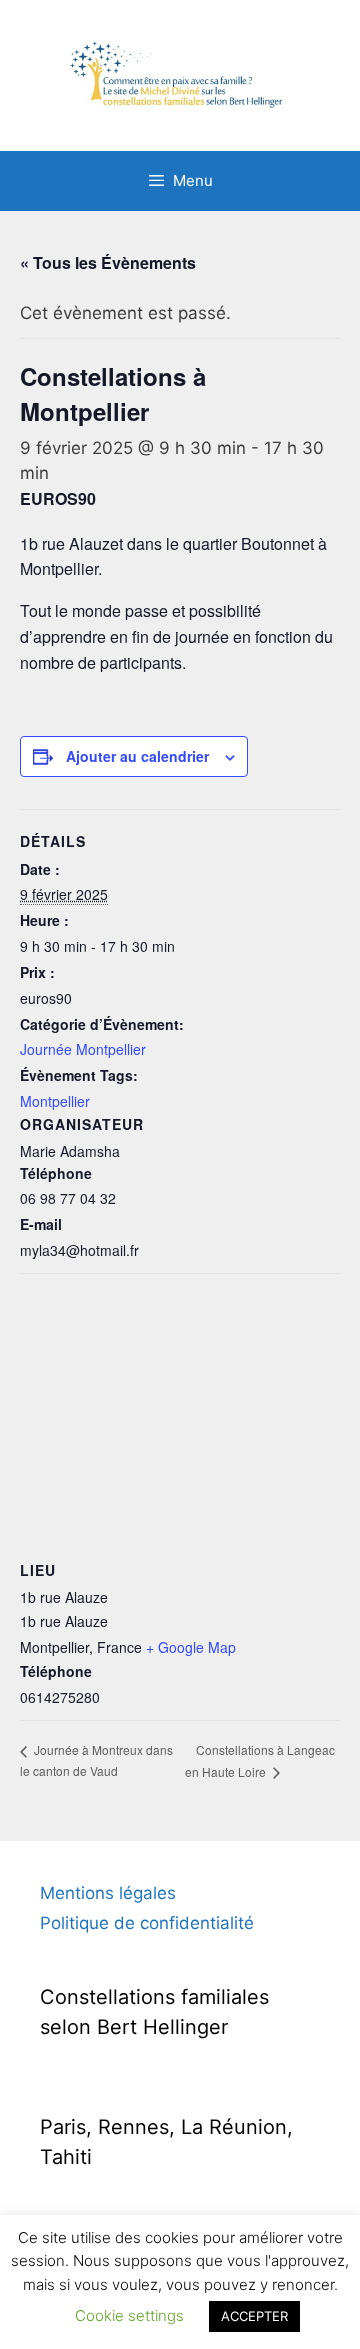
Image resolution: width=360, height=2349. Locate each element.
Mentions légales (108, 1893)
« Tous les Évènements (108, 262)
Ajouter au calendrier (137, 756)
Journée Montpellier (83, 1049)
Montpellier (55, 1101)
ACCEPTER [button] (254, 2316)
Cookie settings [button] (129, 2315)
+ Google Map (191, 1647)
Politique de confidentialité (147, 1923)
